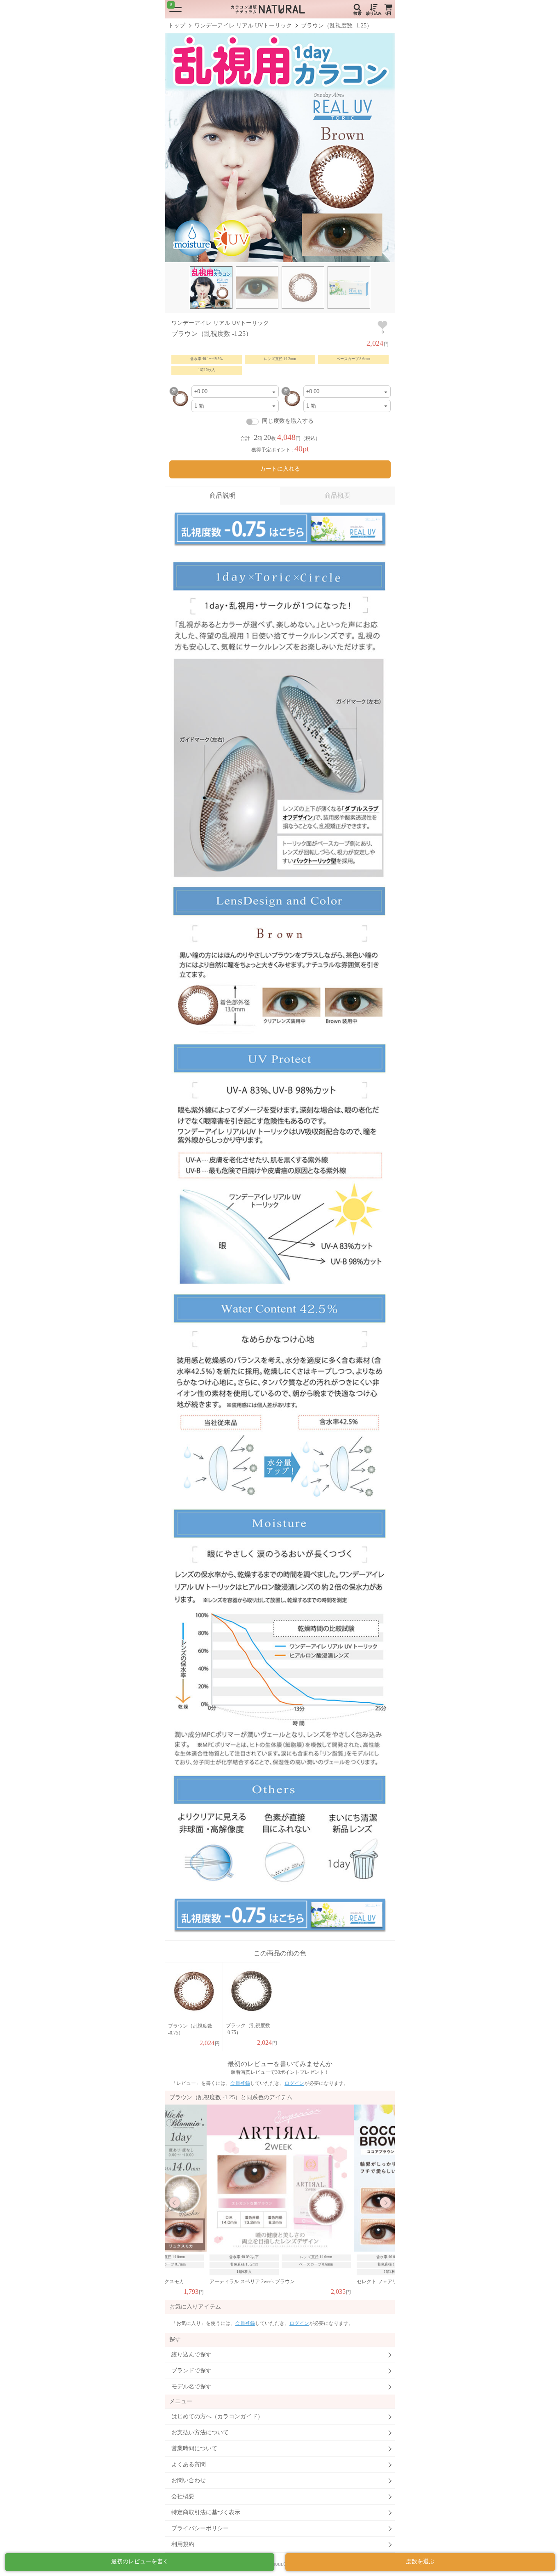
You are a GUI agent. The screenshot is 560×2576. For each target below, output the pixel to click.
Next (385, 2202)
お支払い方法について (200, 2432)
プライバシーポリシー (200, 2528)
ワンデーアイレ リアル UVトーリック (243, 26)
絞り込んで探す (191, 2355)
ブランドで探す (191, 2371)
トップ (177, 26)
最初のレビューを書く (140, 2561)
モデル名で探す (191, 2387)
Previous (175, 2202)
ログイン (294, 2083)
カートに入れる (280, 469)
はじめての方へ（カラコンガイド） (217, 2416)
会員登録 (240, 2083)
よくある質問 (189, 2464)
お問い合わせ (189, 2480)
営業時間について (194, 2448)
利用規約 (183, 2544)
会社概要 (183, 2496)
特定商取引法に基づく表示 (206, 2512)
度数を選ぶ (420, 2561)
